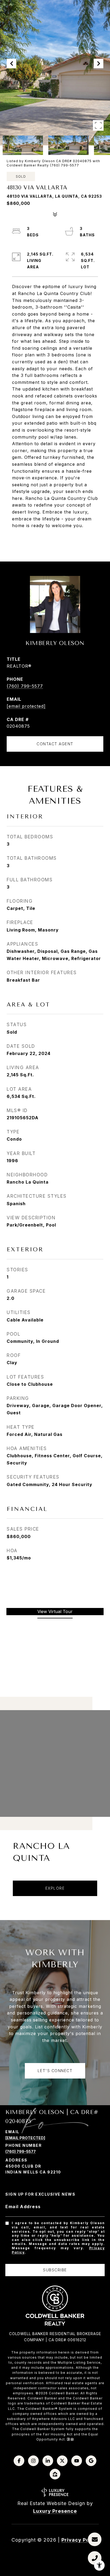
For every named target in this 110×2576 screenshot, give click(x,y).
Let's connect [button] (55, 2071)
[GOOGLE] (91, 2461)
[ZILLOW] (55, 2474)
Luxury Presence (55, 2511)
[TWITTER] (62, 2461)
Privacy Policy (80, 2540)
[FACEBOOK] (19, 2461)
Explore (55, 1888)
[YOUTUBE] (77, 2461)
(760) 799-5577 (25, 686)
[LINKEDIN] (48, 2461)
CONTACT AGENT (55, 744)
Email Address (23, 2207)
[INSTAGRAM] (33, 2461)
